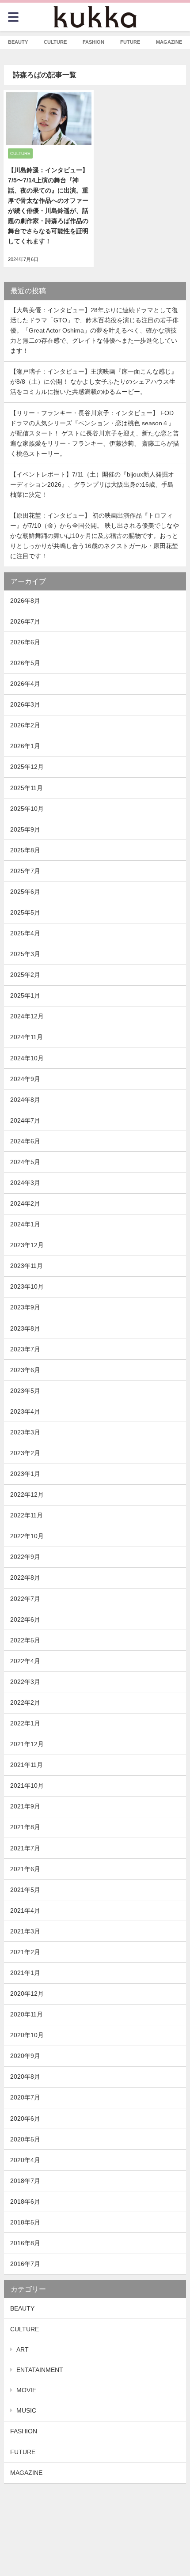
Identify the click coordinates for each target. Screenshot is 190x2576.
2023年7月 (25, 1349)
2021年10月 (27, 1785)
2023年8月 (25, 1328)
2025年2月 (25, 975)
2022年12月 (27, 1494)
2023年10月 (27, 1286)
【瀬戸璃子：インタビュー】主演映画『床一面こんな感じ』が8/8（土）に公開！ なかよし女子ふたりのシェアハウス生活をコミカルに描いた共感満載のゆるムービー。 (94, 382)
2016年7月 (25, 2264)
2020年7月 (25, 2097)
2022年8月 (25, 1577)
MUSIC (26, 2410)
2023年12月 (27, 1245)
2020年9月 (25, 2056)
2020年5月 (25, 2139)
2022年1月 (25, 1723)
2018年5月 (25, 2222)
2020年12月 (27, 1993)
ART (23, 2349)
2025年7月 (25, 871)
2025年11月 (27, 788)
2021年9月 (25, 1806)
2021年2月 (25, 1952)
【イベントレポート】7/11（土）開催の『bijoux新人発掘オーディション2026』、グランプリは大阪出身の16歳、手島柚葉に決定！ (92, 484)
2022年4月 (25, 1661)
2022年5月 (25, 1640)
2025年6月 (25, 892)
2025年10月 (27, 809)
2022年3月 (25, 1682)
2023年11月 (27, 1266)
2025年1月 (25, 995)
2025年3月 (25, 954)
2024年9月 (25, 1079)
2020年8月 (25, 2077)
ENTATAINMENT (40, 2370)
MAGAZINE (26, 2473)
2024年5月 (25, 1162)
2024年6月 (25, 1141)
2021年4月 (25, 1910)
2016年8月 (25, 2243)
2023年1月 (25, 1474)
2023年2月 (25, 1453)
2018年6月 (25, 2202)
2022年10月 (27, 1536)
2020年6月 (25, 2118)
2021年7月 (25, 1848)
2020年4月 (25, 2160)
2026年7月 (25, 621)
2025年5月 (25, 912)
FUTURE (23, 2452)
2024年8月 (25, 1100)
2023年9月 (25, 1307)
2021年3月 (25, 1931)
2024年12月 (27, 1016)
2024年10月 (27, 1058)
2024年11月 (27, 1037)
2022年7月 (25, 1599)
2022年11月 (27, 1515)
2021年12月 (27, 1744)
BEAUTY (22, 2308)
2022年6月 (25, 1619)
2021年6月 (25, 1869)
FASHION (24, 2431)
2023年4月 (25, 1411)
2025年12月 (27, 767)
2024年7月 (25, 1120)
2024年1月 (25, 1224)
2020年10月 (27, 2035)
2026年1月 (25, 746)
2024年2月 (25, 1203)
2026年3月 (25, 704)
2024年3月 (25, 1183)
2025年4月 (25, 933)
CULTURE (25, 2329)
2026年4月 (25, 684)
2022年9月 (25, 1557)
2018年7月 (25, 2181)
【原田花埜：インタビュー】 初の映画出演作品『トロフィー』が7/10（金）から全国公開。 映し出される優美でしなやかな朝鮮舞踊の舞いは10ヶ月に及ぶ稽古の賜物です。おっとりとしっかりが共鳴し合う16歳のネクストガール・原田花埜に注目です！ (95, 536)
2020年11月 (27, 2014)
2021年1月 (25, 1973)
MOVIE (26, 2390)
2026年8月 (25, 601)
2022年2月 (25, 1702)
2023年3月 (25, 1432)
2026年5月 (25, 663)
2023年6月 (25, 1370)
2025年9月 (25, 829)
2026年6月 (25, 642)
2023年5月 (25, 1391)
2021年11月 (27, 1765)
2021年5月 (25, 1890)
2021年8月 (25, 1827)
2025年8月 (25, 850)
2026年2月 (25, 725)
